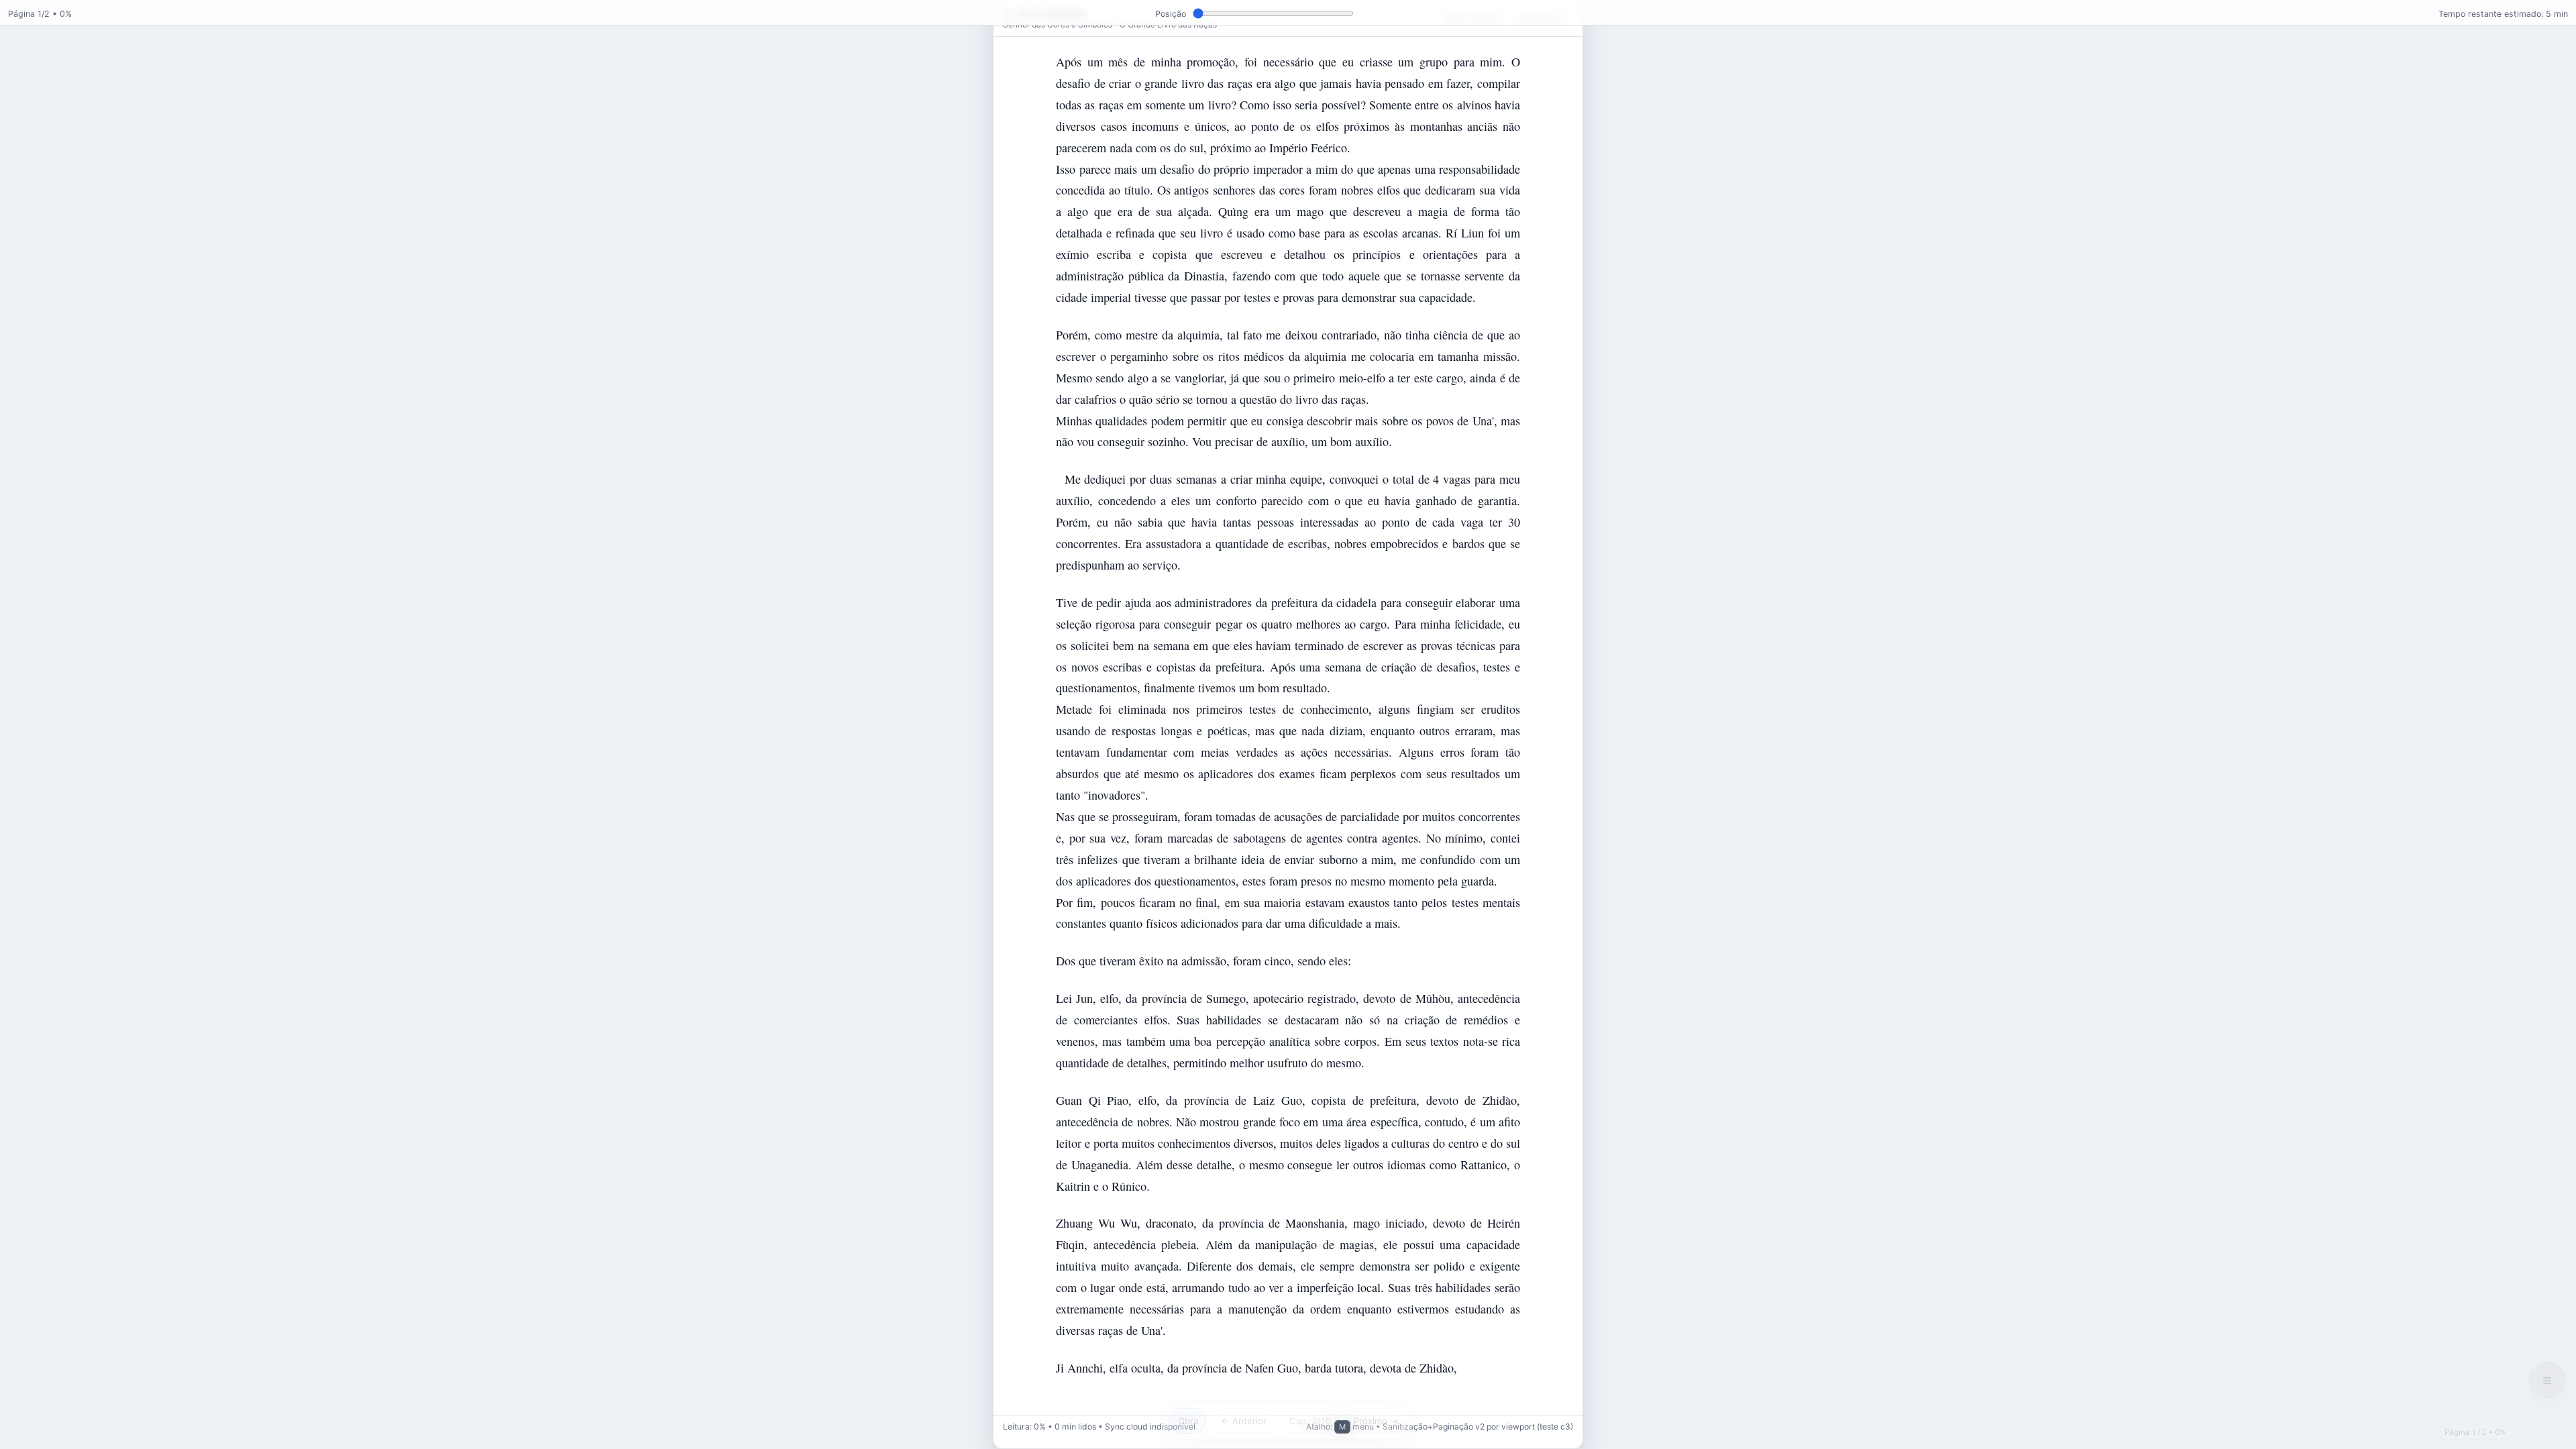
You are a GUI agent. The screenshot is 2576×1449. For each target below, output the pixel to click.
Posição (1171, 14)
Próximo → (1376, 1421)
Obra (1188, 1421)
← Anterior (1244, 1421)
